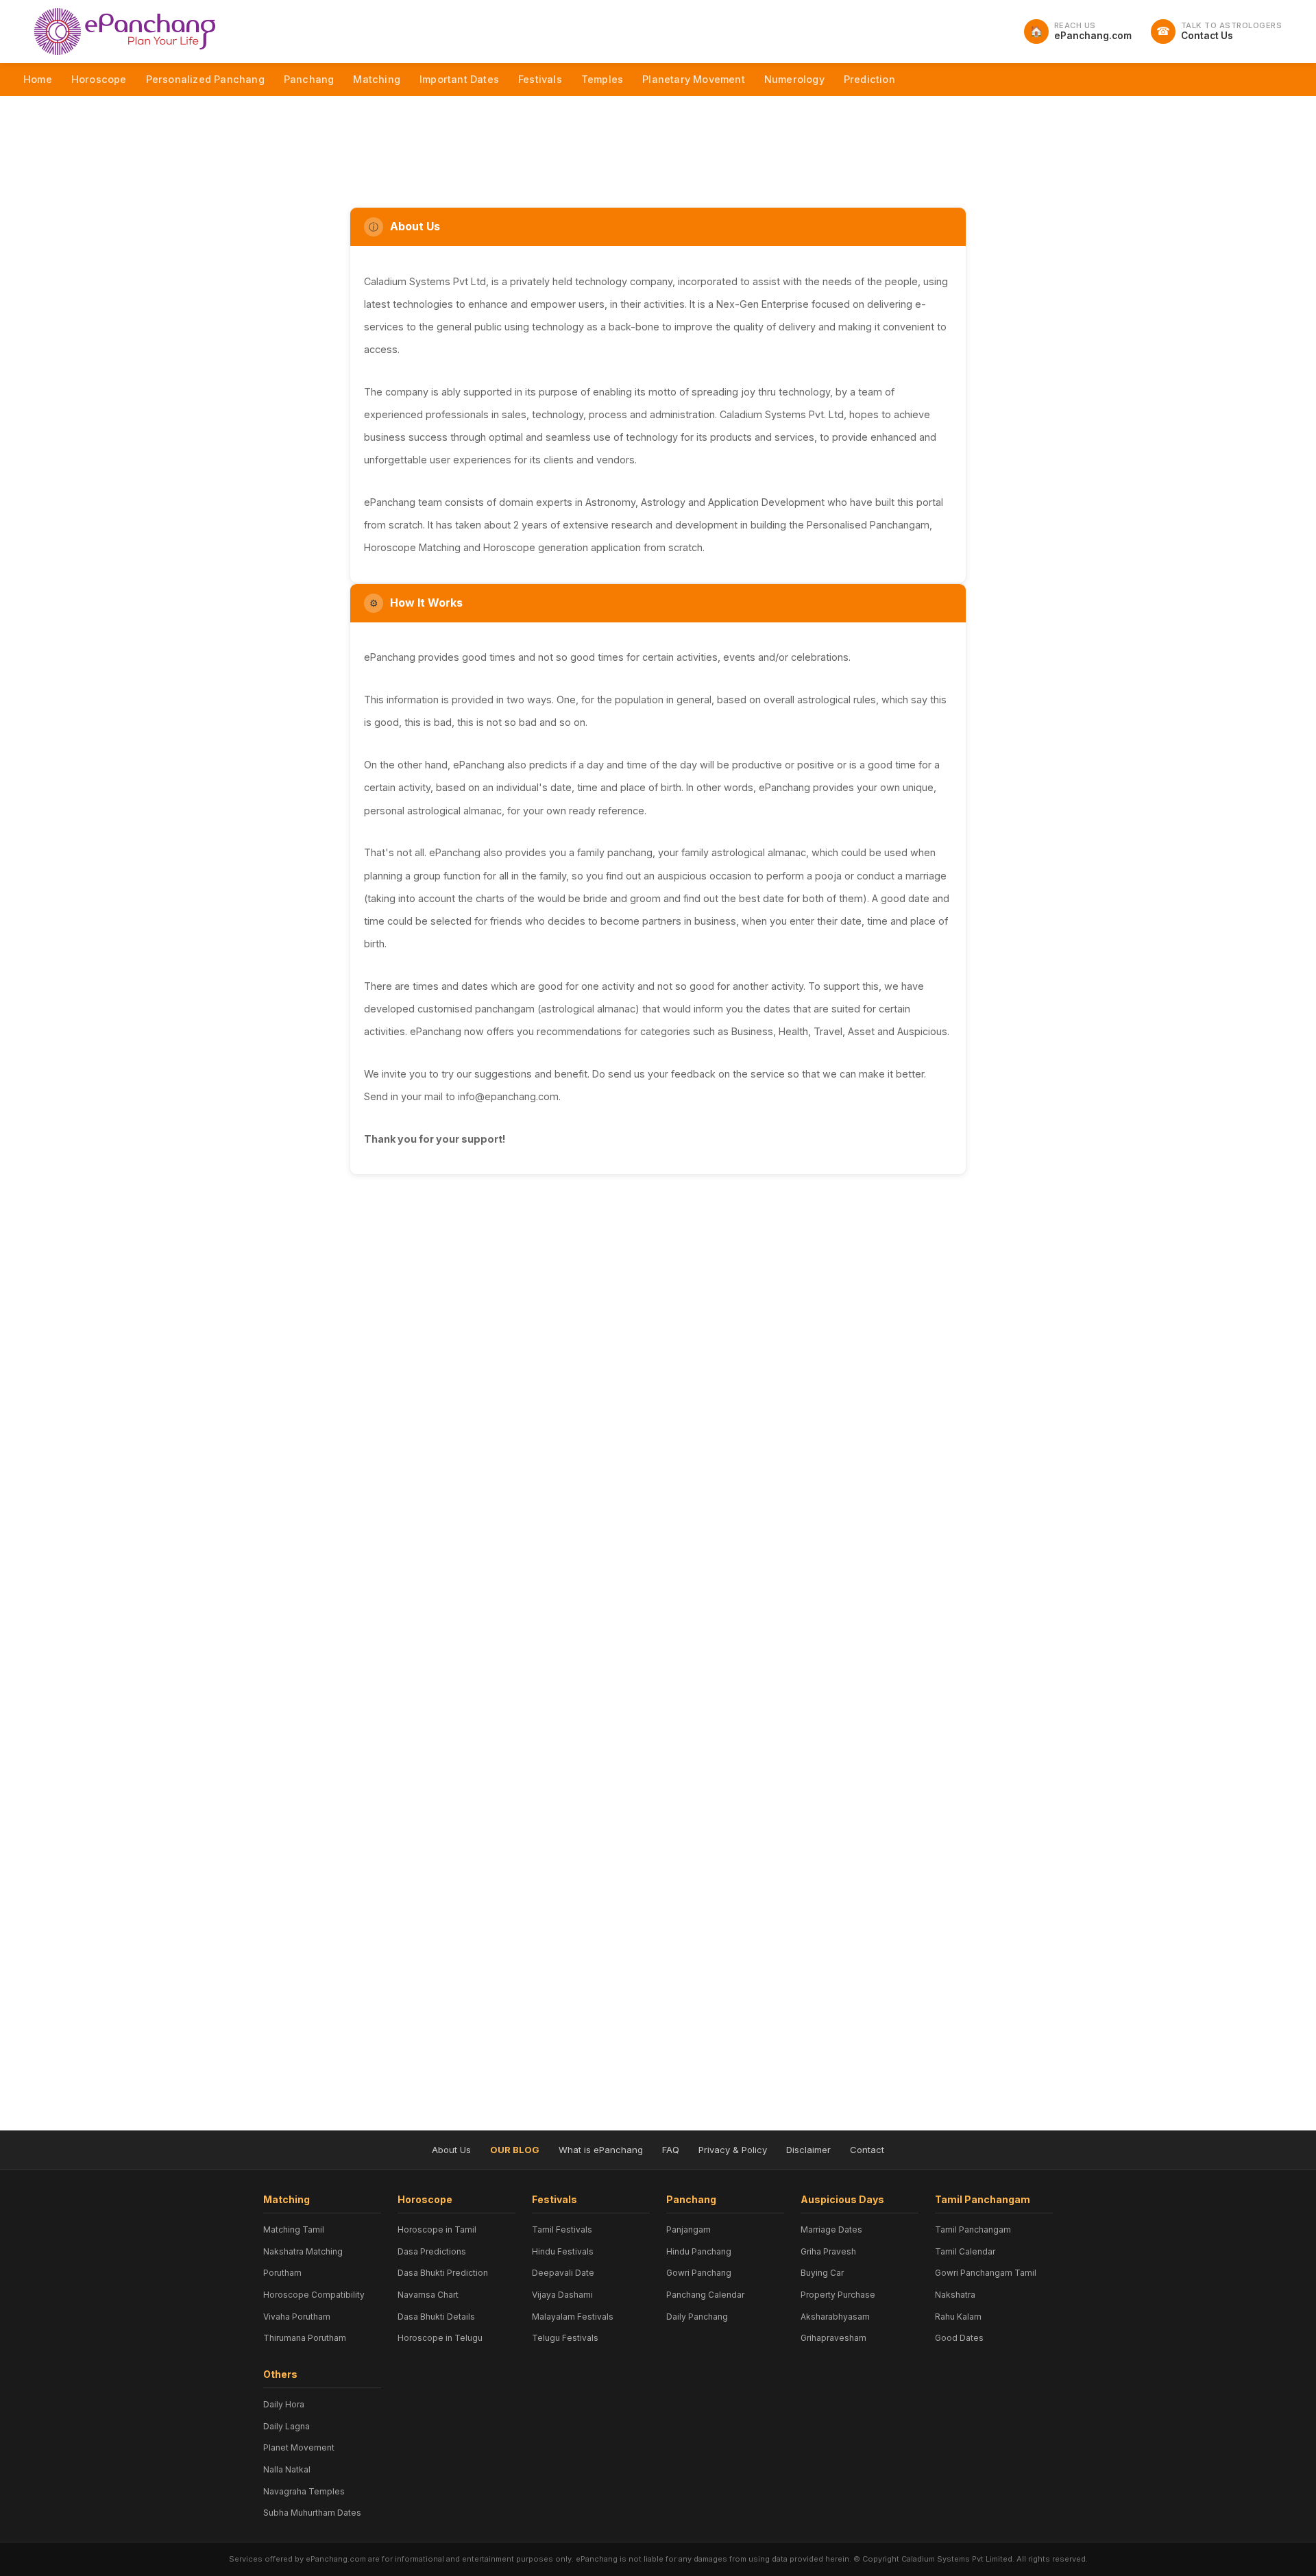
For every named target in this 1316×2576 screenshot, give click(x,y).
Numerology (794, 79)
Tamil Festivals (562, 2229)
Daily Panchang (697, 2317)
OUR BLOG (515, 2150)
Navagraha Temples (304, 2491)
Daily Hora (284, 2404)
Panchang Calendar (705, 2295)
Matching (377, 79)
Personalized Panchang (205, 79)
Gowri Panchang (699, 2273)
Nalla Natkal (287, 2469)
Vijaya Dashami (562, 2295)
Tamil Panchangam (973, 2229)
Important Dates (459, 79)
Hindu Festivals (563, 2251)
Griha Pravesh (828, 2251)
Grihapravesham (833, 2338)
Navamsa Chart (428, 2295)
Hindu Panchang (699, 2251)
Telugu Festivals (565, 2338)
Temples (602, 79)
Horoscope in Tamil (437, 2229)
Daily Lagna (287, 2426)
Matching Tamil (294, 2229)
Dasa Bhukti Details (436, 2317)
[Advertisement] (658, 138)
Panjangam (689, 2229)
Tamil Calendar (965, 2251)
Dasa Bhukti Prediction (443, 2273)
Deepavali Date (563, 2273)
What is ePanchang (601, 2150)
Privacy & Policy (733, 2150)
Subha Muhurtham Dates (312, 2513)
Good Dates (959, 2338)
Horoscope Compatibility (314, 2295)
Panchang (309, 79)
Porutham (282, 2273)
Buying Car (822, 2273)
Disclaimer (808, 2150)
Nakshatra (955, 2295)
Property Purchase (838, 2295)
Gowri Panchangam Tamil (986, 2273)
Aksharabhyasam (835, 2317)
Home (38, 79)
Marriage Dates (831, 2229)
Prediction (869, 79)
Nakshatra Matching (303, 2251)
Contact (867, 2150)
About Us (451, 2150)
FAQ (671, 2150)
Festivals (540, 79)
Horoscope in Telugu (440, 2338)
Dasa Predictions (432, 2251)
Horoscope (99, 79)
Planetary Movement (694, 79)
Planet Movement (299, 2447)
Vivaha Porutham (297, 2317)
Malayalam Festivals (573, 2317)
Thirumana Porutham (305, 2338)
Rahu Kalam (958, 2317)
